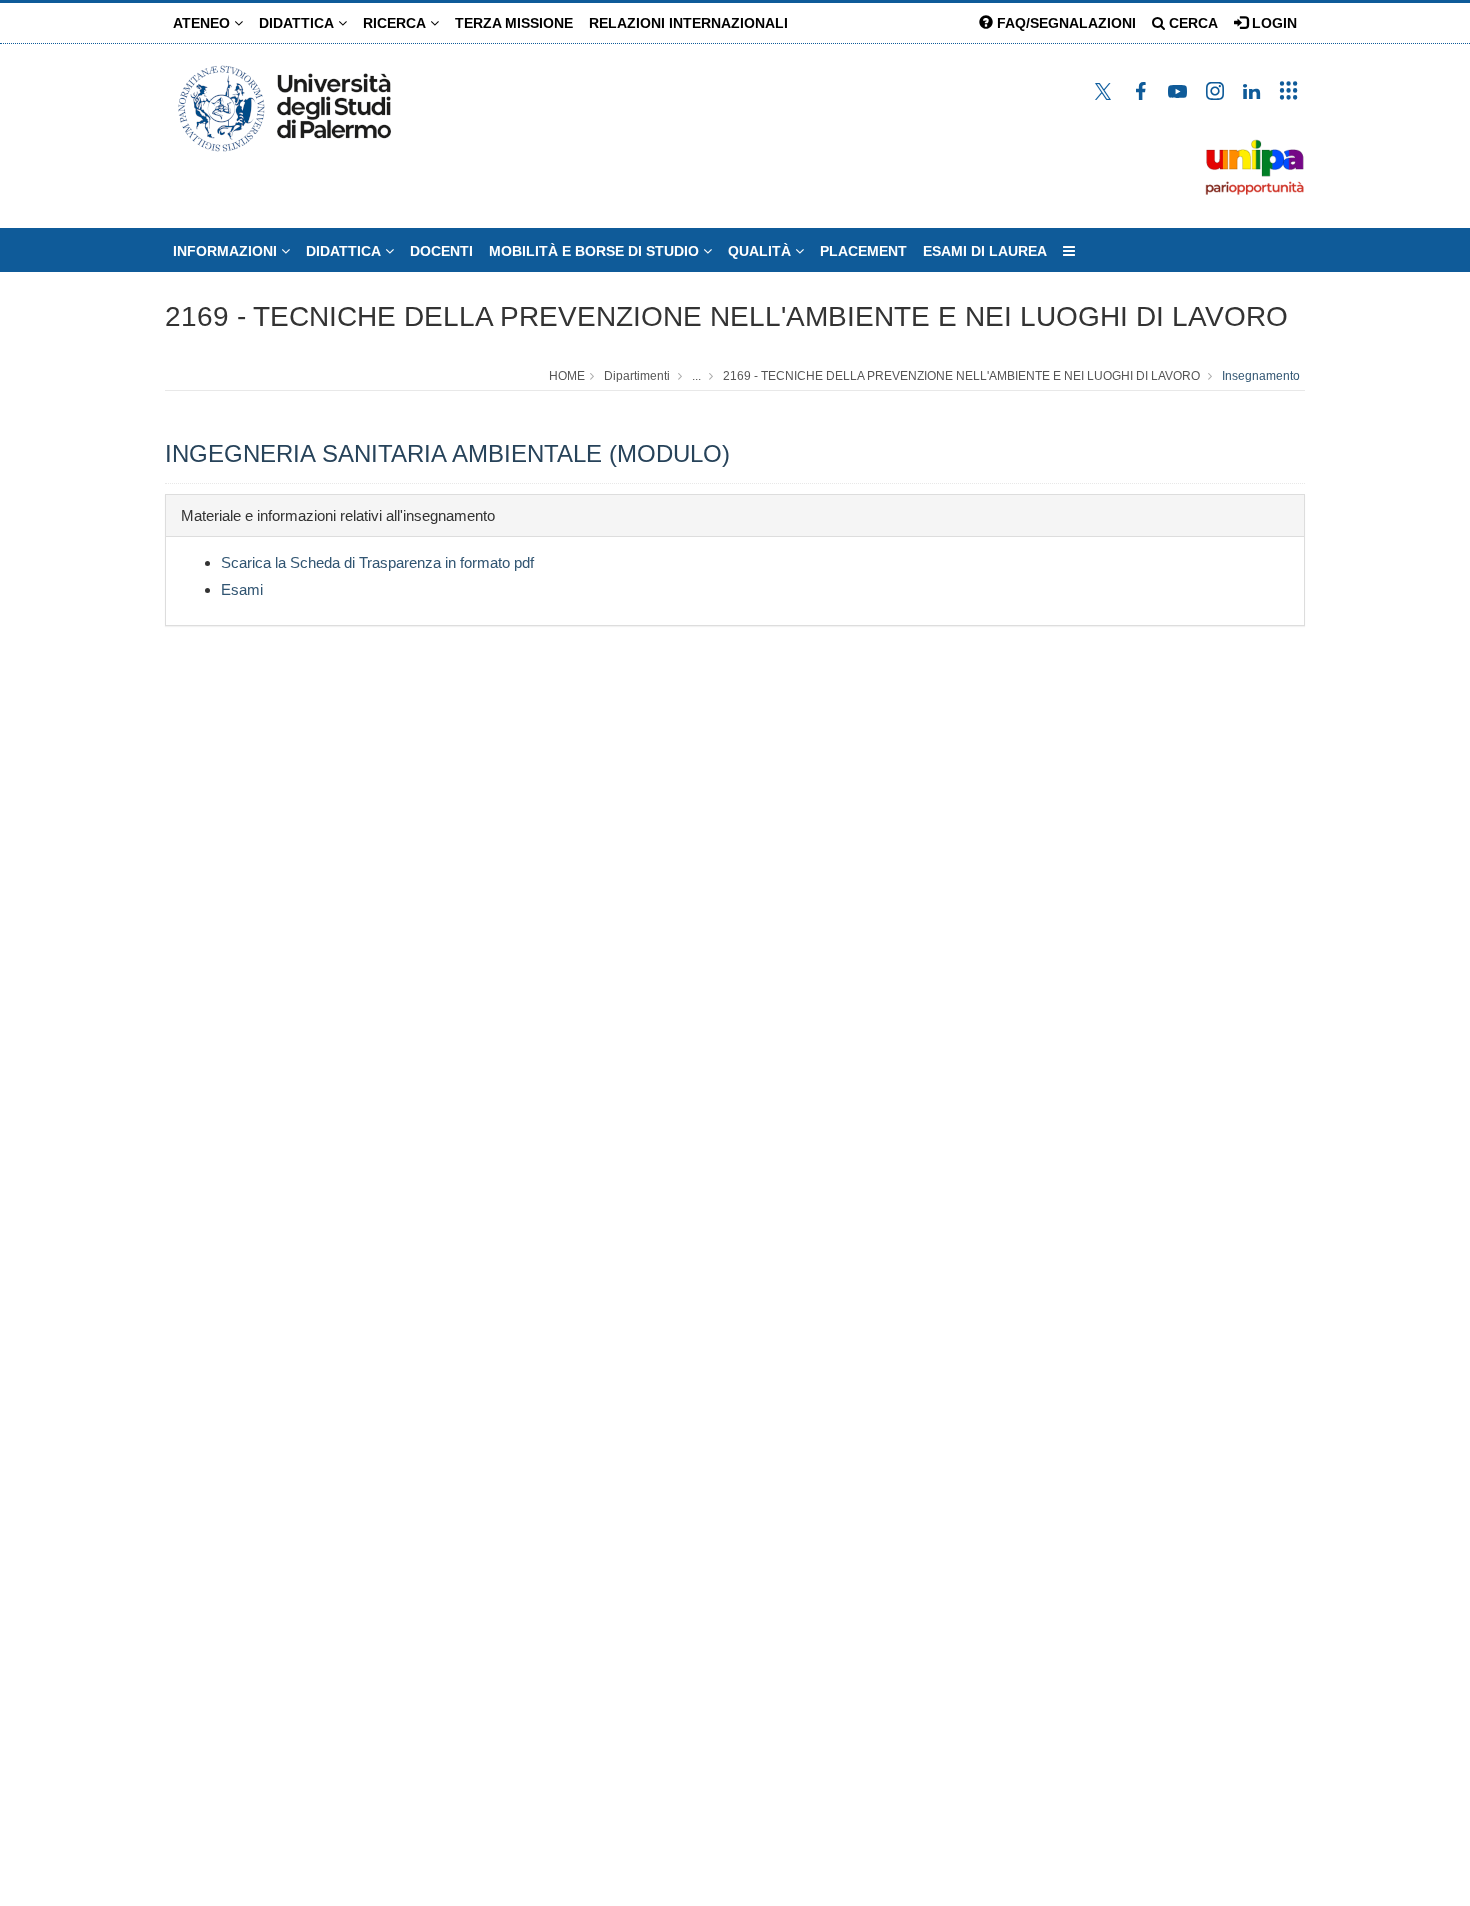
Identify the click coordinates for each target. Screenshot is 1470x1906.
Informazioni (227, 251)
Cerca (1191, 23)
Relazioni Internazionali (688, 23)
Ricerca (396, 23)
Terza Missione (514, 23)
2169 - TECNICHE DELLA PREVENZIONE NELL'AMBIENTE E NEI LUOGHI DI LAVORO (726, 316)
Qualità (761, 251)
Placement (863, 251)
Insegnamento (1261, 376)
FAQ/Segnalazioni (1064, 23)
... (696, 376)
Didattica (298, 23)
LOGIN (1272, 23)
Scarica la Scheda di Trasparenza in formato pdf (377, 562)
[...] (1069, 251)
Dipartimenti (637, 376)
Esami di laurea (985, 251)
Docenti (441, 251)
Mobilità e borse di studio (596, 251)
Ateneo (203, 23)
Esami (242, 589)
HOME (567, 376)
